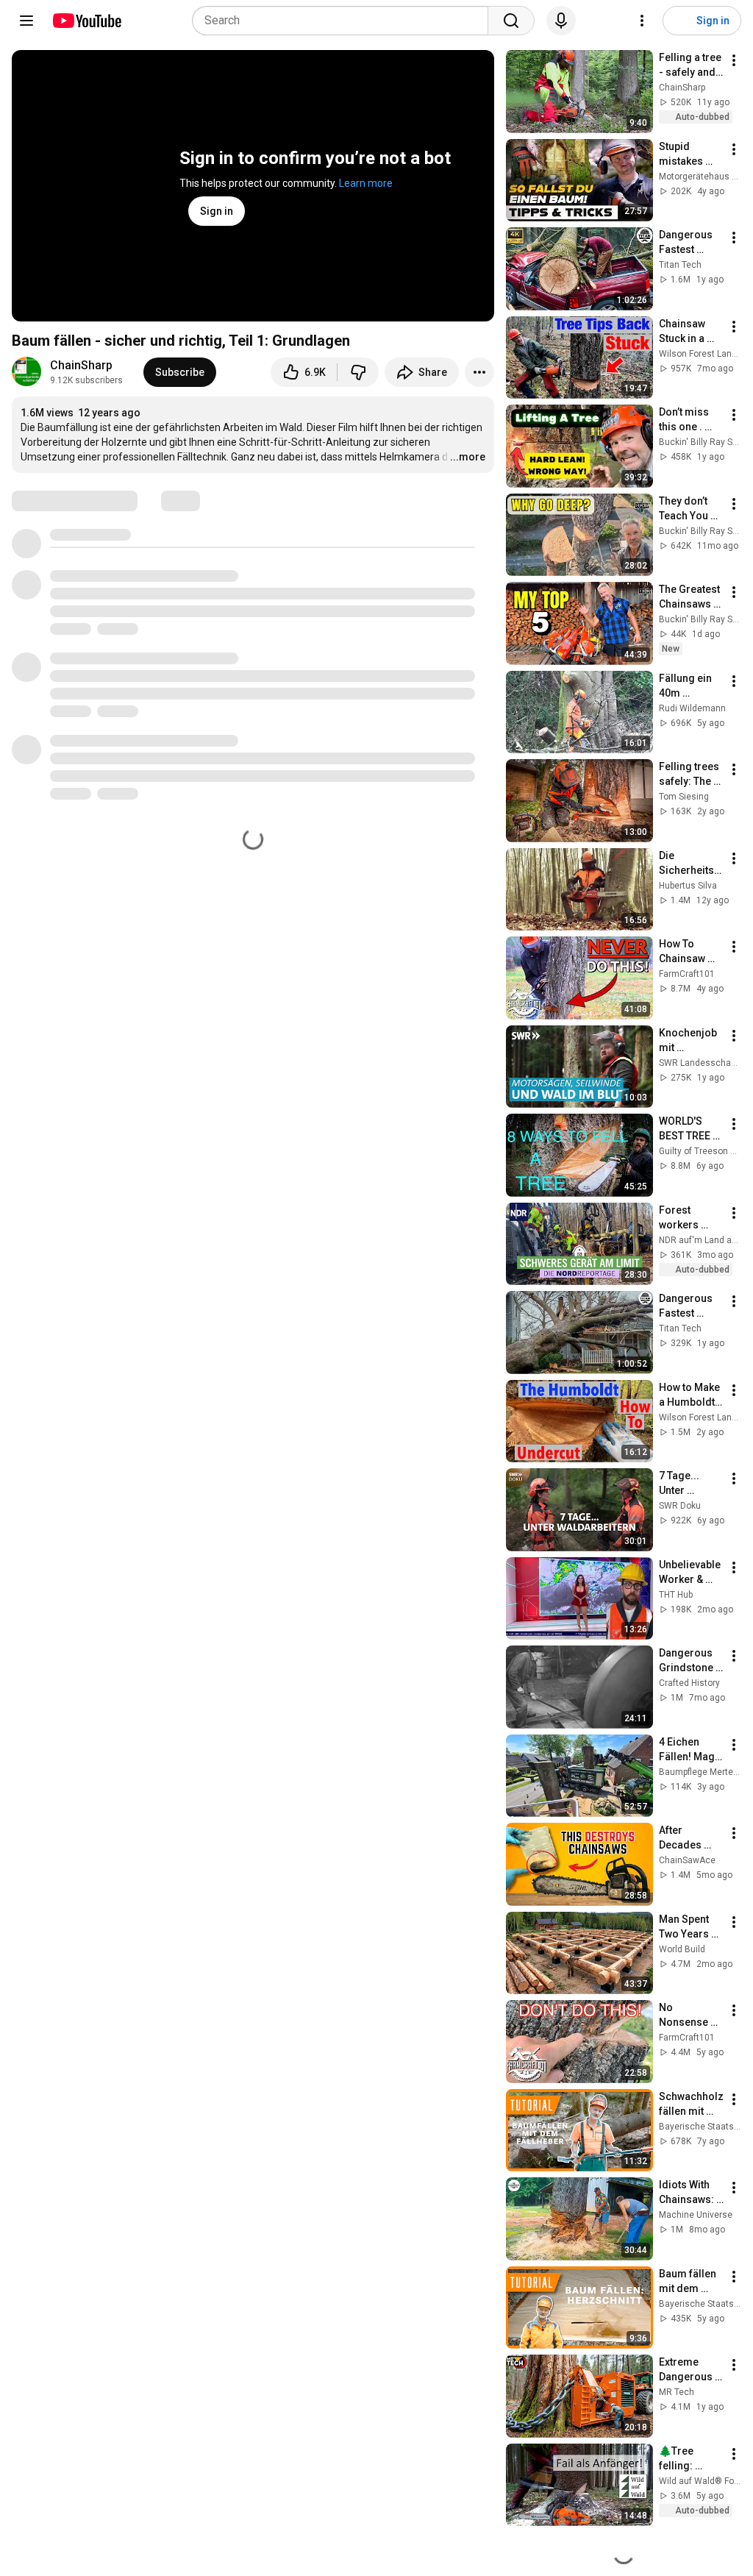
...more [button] (468, 457)
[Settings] (642, 21)
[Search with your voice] (561, 21)
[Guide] (26, 21)
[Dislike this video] (358, 372)
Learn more (366, 183)
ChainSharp (81, 365)
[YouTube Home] (86, 21)
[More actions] (479, 372)
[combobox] (345, 21)
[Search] (511, 21)
